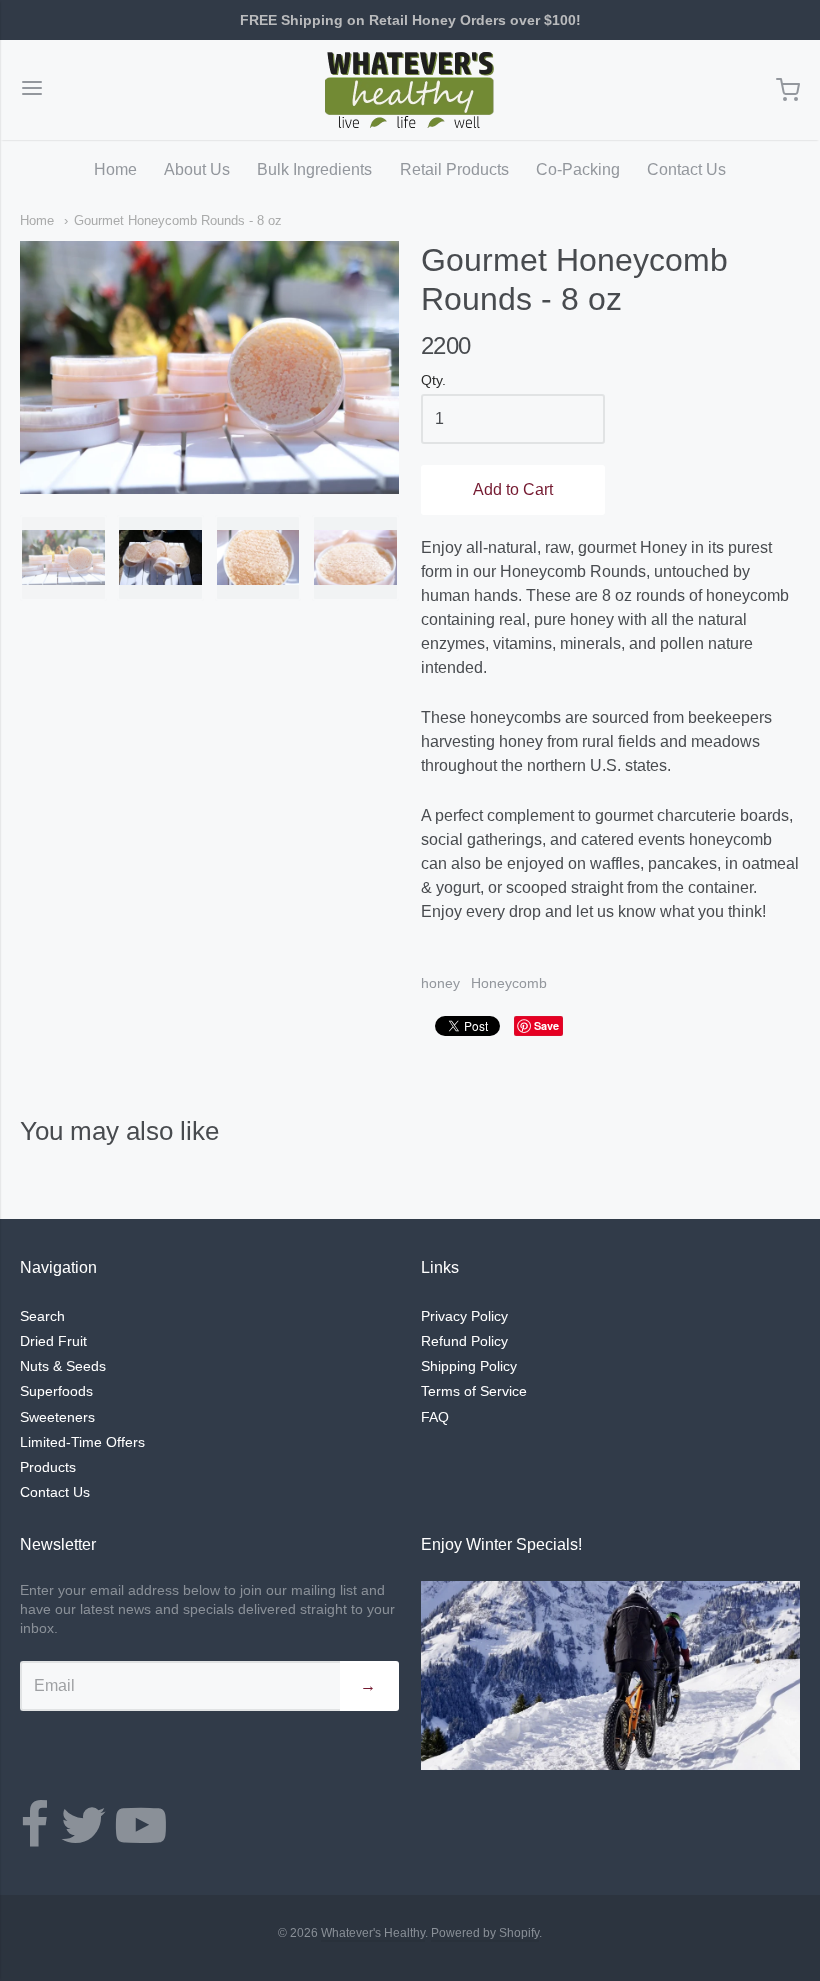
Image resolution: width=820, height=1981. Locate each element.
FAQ (435, 1417)
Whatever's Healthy (373, 1933)
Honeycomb (509, 983)
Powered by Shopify (485, 1933)
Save (546, 1025)
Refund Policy (464, 1341)
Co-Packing (578, 169)
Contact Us (686, 169)
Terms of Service (474, 1391)
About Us (197, 169)
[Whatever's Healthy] (410, 90)
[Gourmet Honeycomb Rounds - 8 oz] (63, 558)
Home (115, 169)
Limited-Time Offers (82, 1442)
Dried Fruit (53, 1341)
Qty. (433, 380)
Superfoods (56, 1391)
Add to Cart (513, 489)
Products (48, 1467)
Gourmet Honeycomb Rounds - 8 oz (178, 220)
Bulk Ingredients (314, 169)
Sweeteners (57, 1417)
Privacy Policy (464, 1316)
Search (42, 1316)
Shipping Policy (469, 1366)
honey (440, 983)
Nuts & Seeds (63, 1366)
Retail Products (454, 169)
